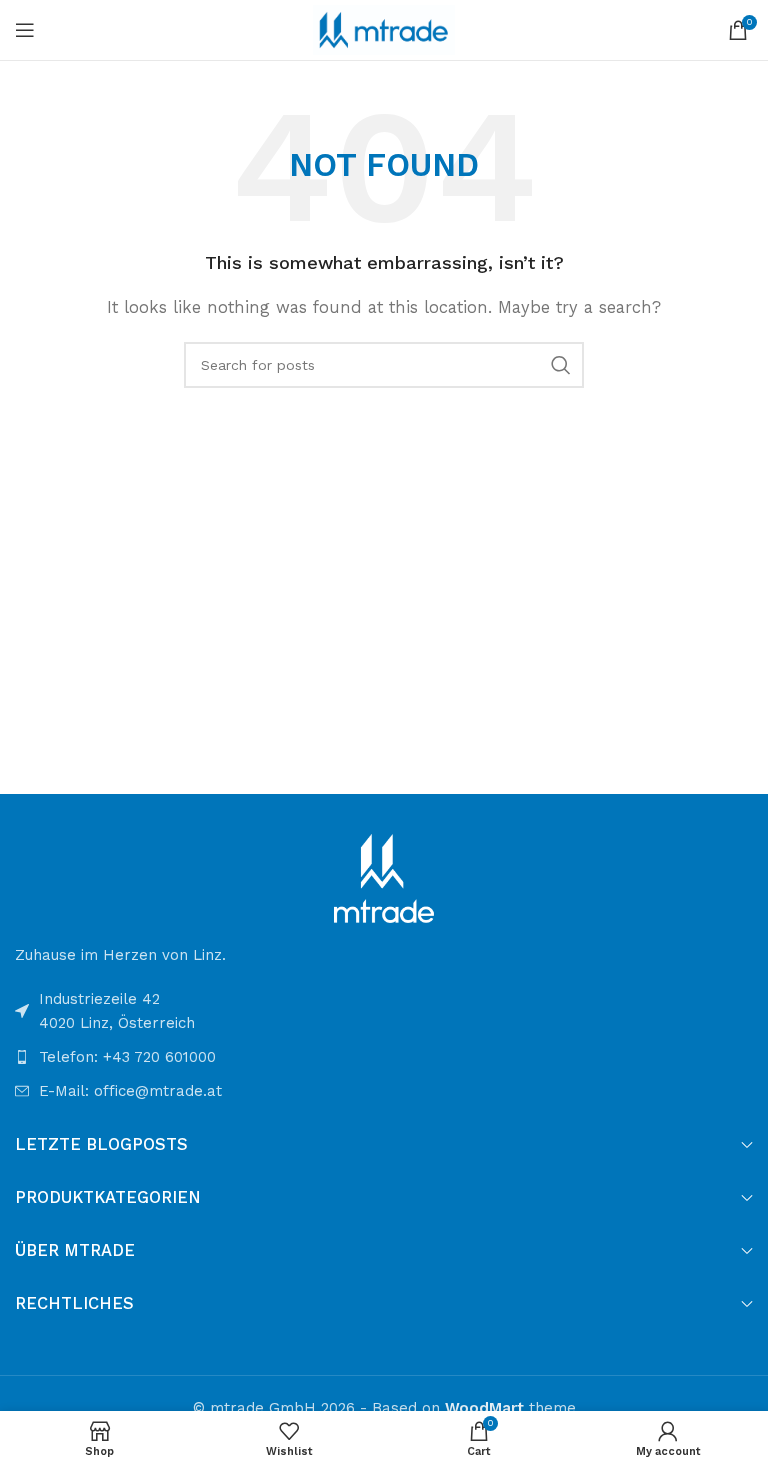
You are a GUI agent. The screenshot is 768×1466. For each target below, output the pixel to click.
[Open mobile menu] (25, 30)
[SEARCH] (561, 365)
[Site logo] (384, 29)
